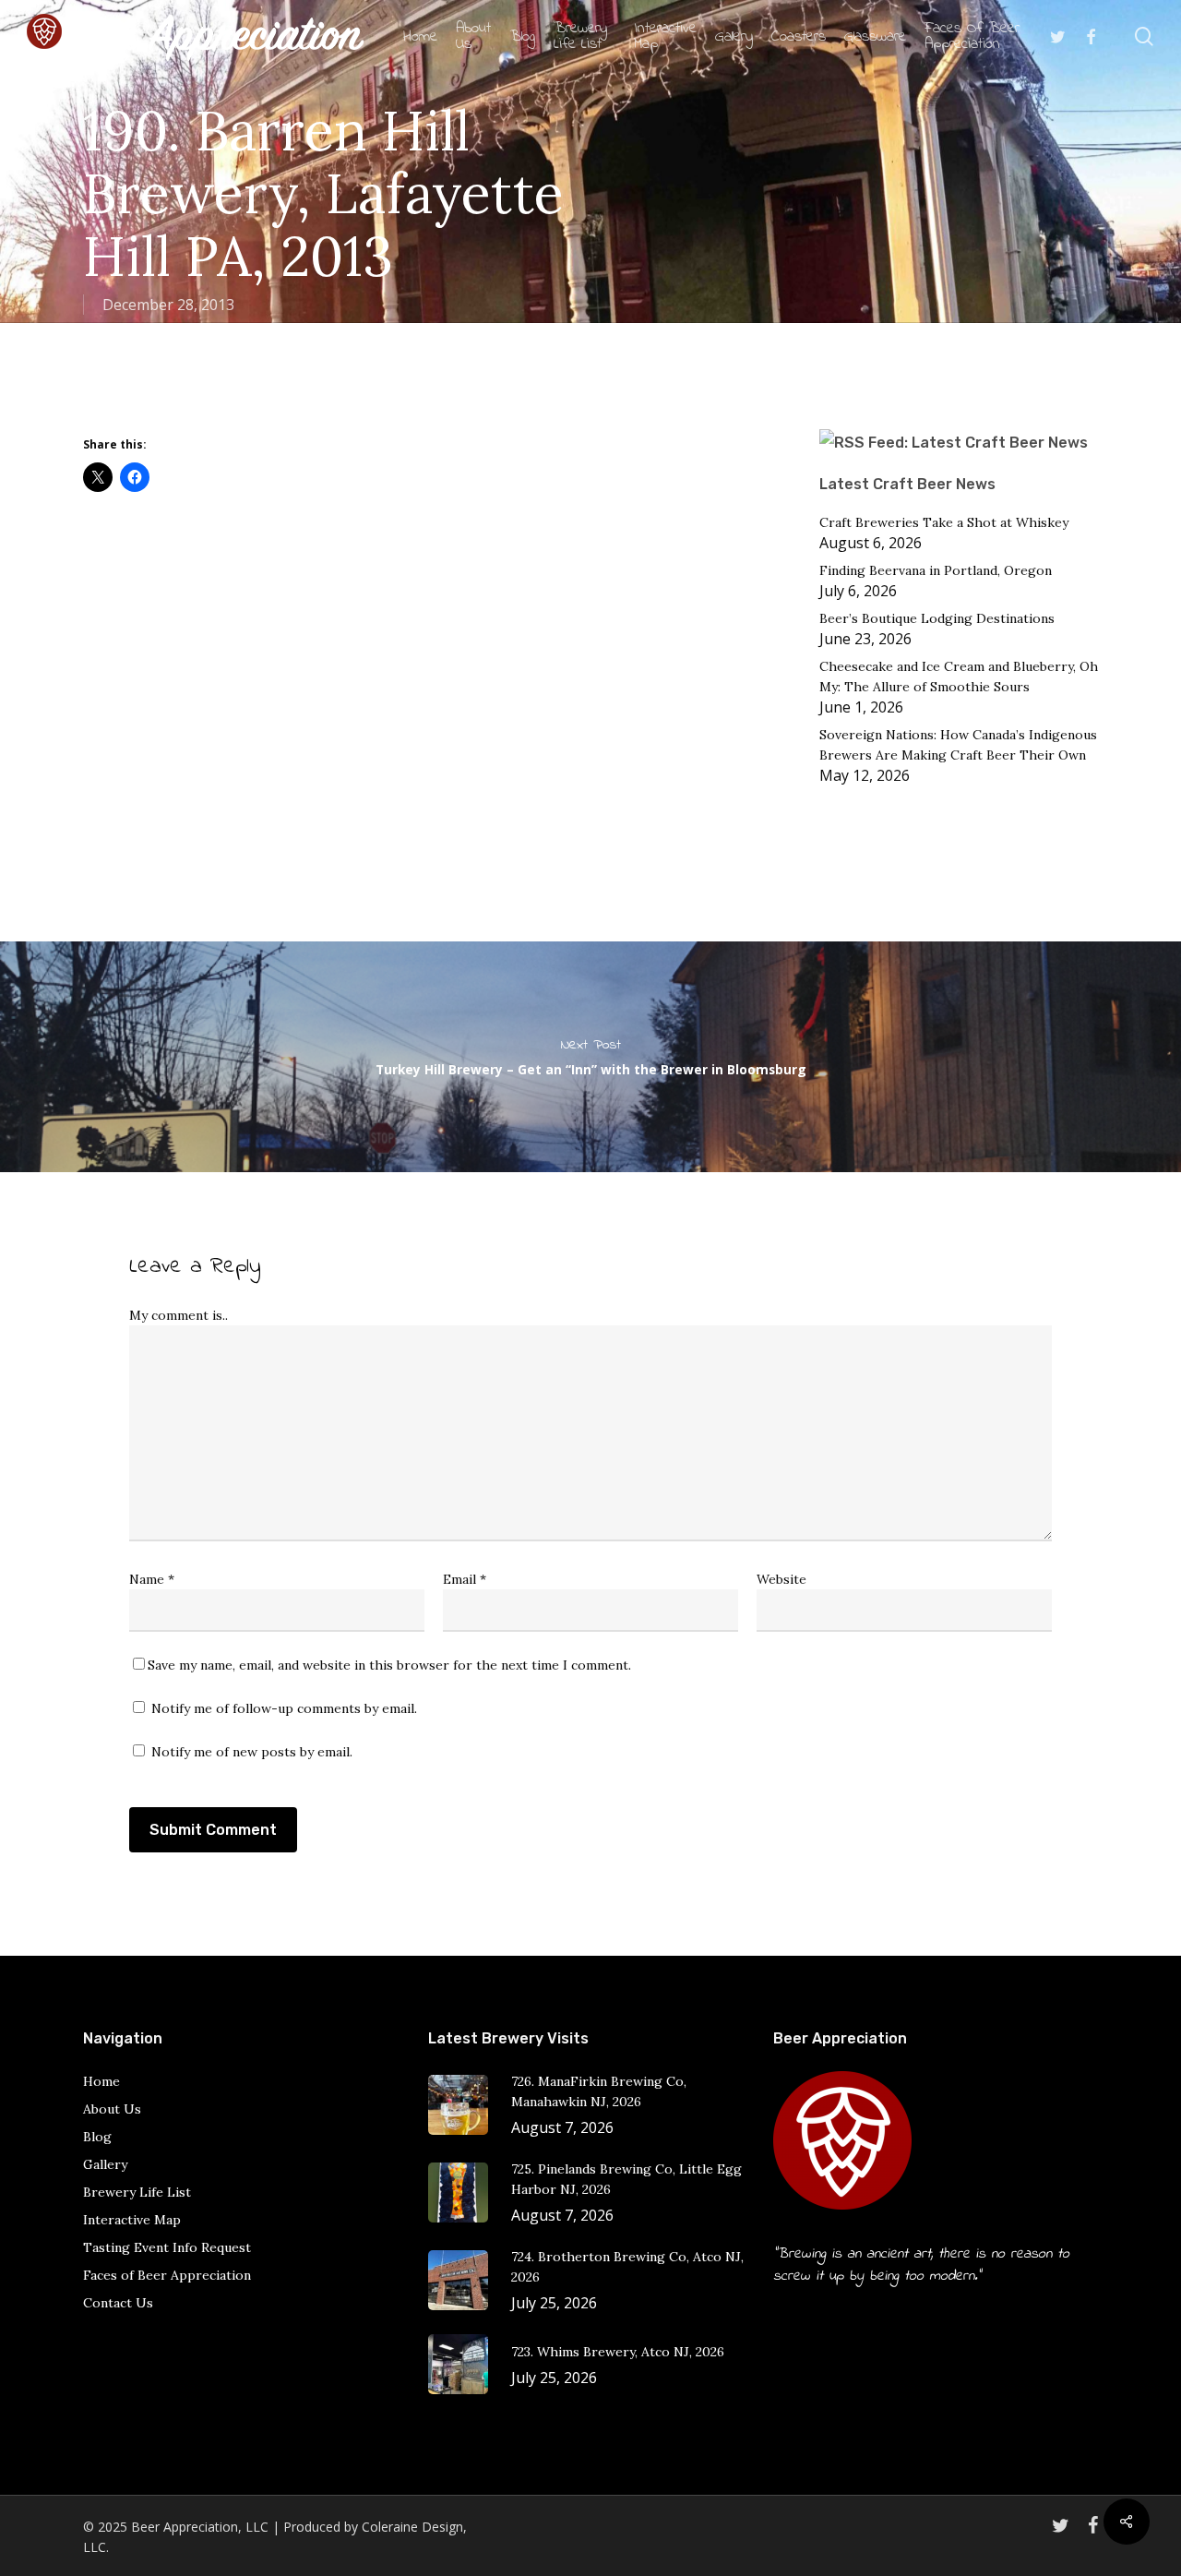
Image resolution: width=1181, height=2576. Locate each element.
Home (101, 2081)
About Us (112, 2109)
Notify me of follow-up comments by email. (284, 1708)
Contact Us (118, 2303)
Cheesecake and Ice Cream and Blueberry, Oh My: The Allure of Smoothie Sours (959, 677)
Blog (97, 2137)
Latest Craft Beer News (907, 484)
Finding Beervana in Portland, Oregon (936, 570)
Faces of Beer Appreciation (167, 2275)
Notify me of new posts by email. (252, 1752)
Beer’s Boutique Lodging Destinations (937, 618)
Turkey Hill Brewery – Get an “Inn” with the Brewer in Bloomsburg (590, 1057)
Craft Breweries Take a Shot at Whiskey (944, 522)
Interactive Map (132, 2220)
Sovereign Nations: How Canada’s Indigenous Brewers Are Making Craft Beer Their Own (958, 745)
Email (465, 1579)
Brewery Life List (137, 2192)
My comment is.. (179, 1315)
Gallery (105, 2164)
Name (152, 1579)
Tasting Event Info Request (167, 2247)
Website (781, 1579)
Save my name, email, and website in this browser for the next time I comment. (389, 1665)
